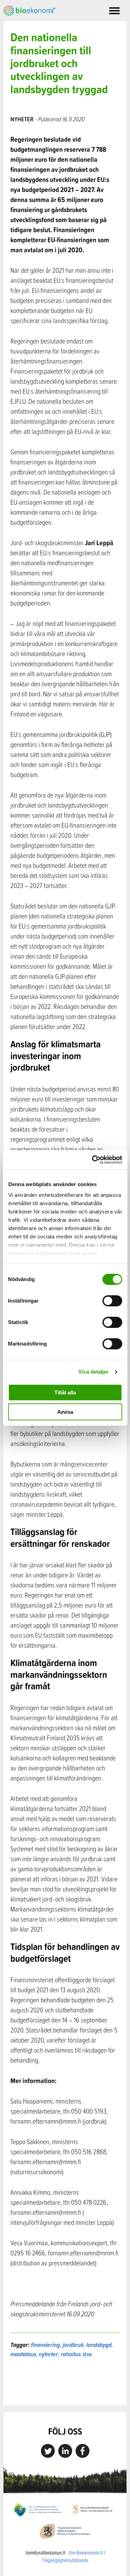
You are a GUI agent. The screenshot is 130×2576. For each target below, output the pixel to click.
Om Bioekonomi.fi (86, 2553)
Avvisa (65, 1412)
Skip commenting (65, 2390)
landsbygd (99, 2345)
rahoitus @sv (76, 2354)
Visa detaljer (93, 1372)
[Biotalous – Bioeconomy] (29, 10)
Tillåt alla (65, 1393)
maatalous (23, 2354)
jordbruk (73, 2345)
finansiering (45, 2345)
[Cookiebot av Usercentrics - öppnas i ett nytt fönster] (93, 1160)
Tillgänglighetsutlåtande (65, 2560)
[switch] (112, 1301)
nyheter (48, 2354)
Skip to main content (28, 24)
